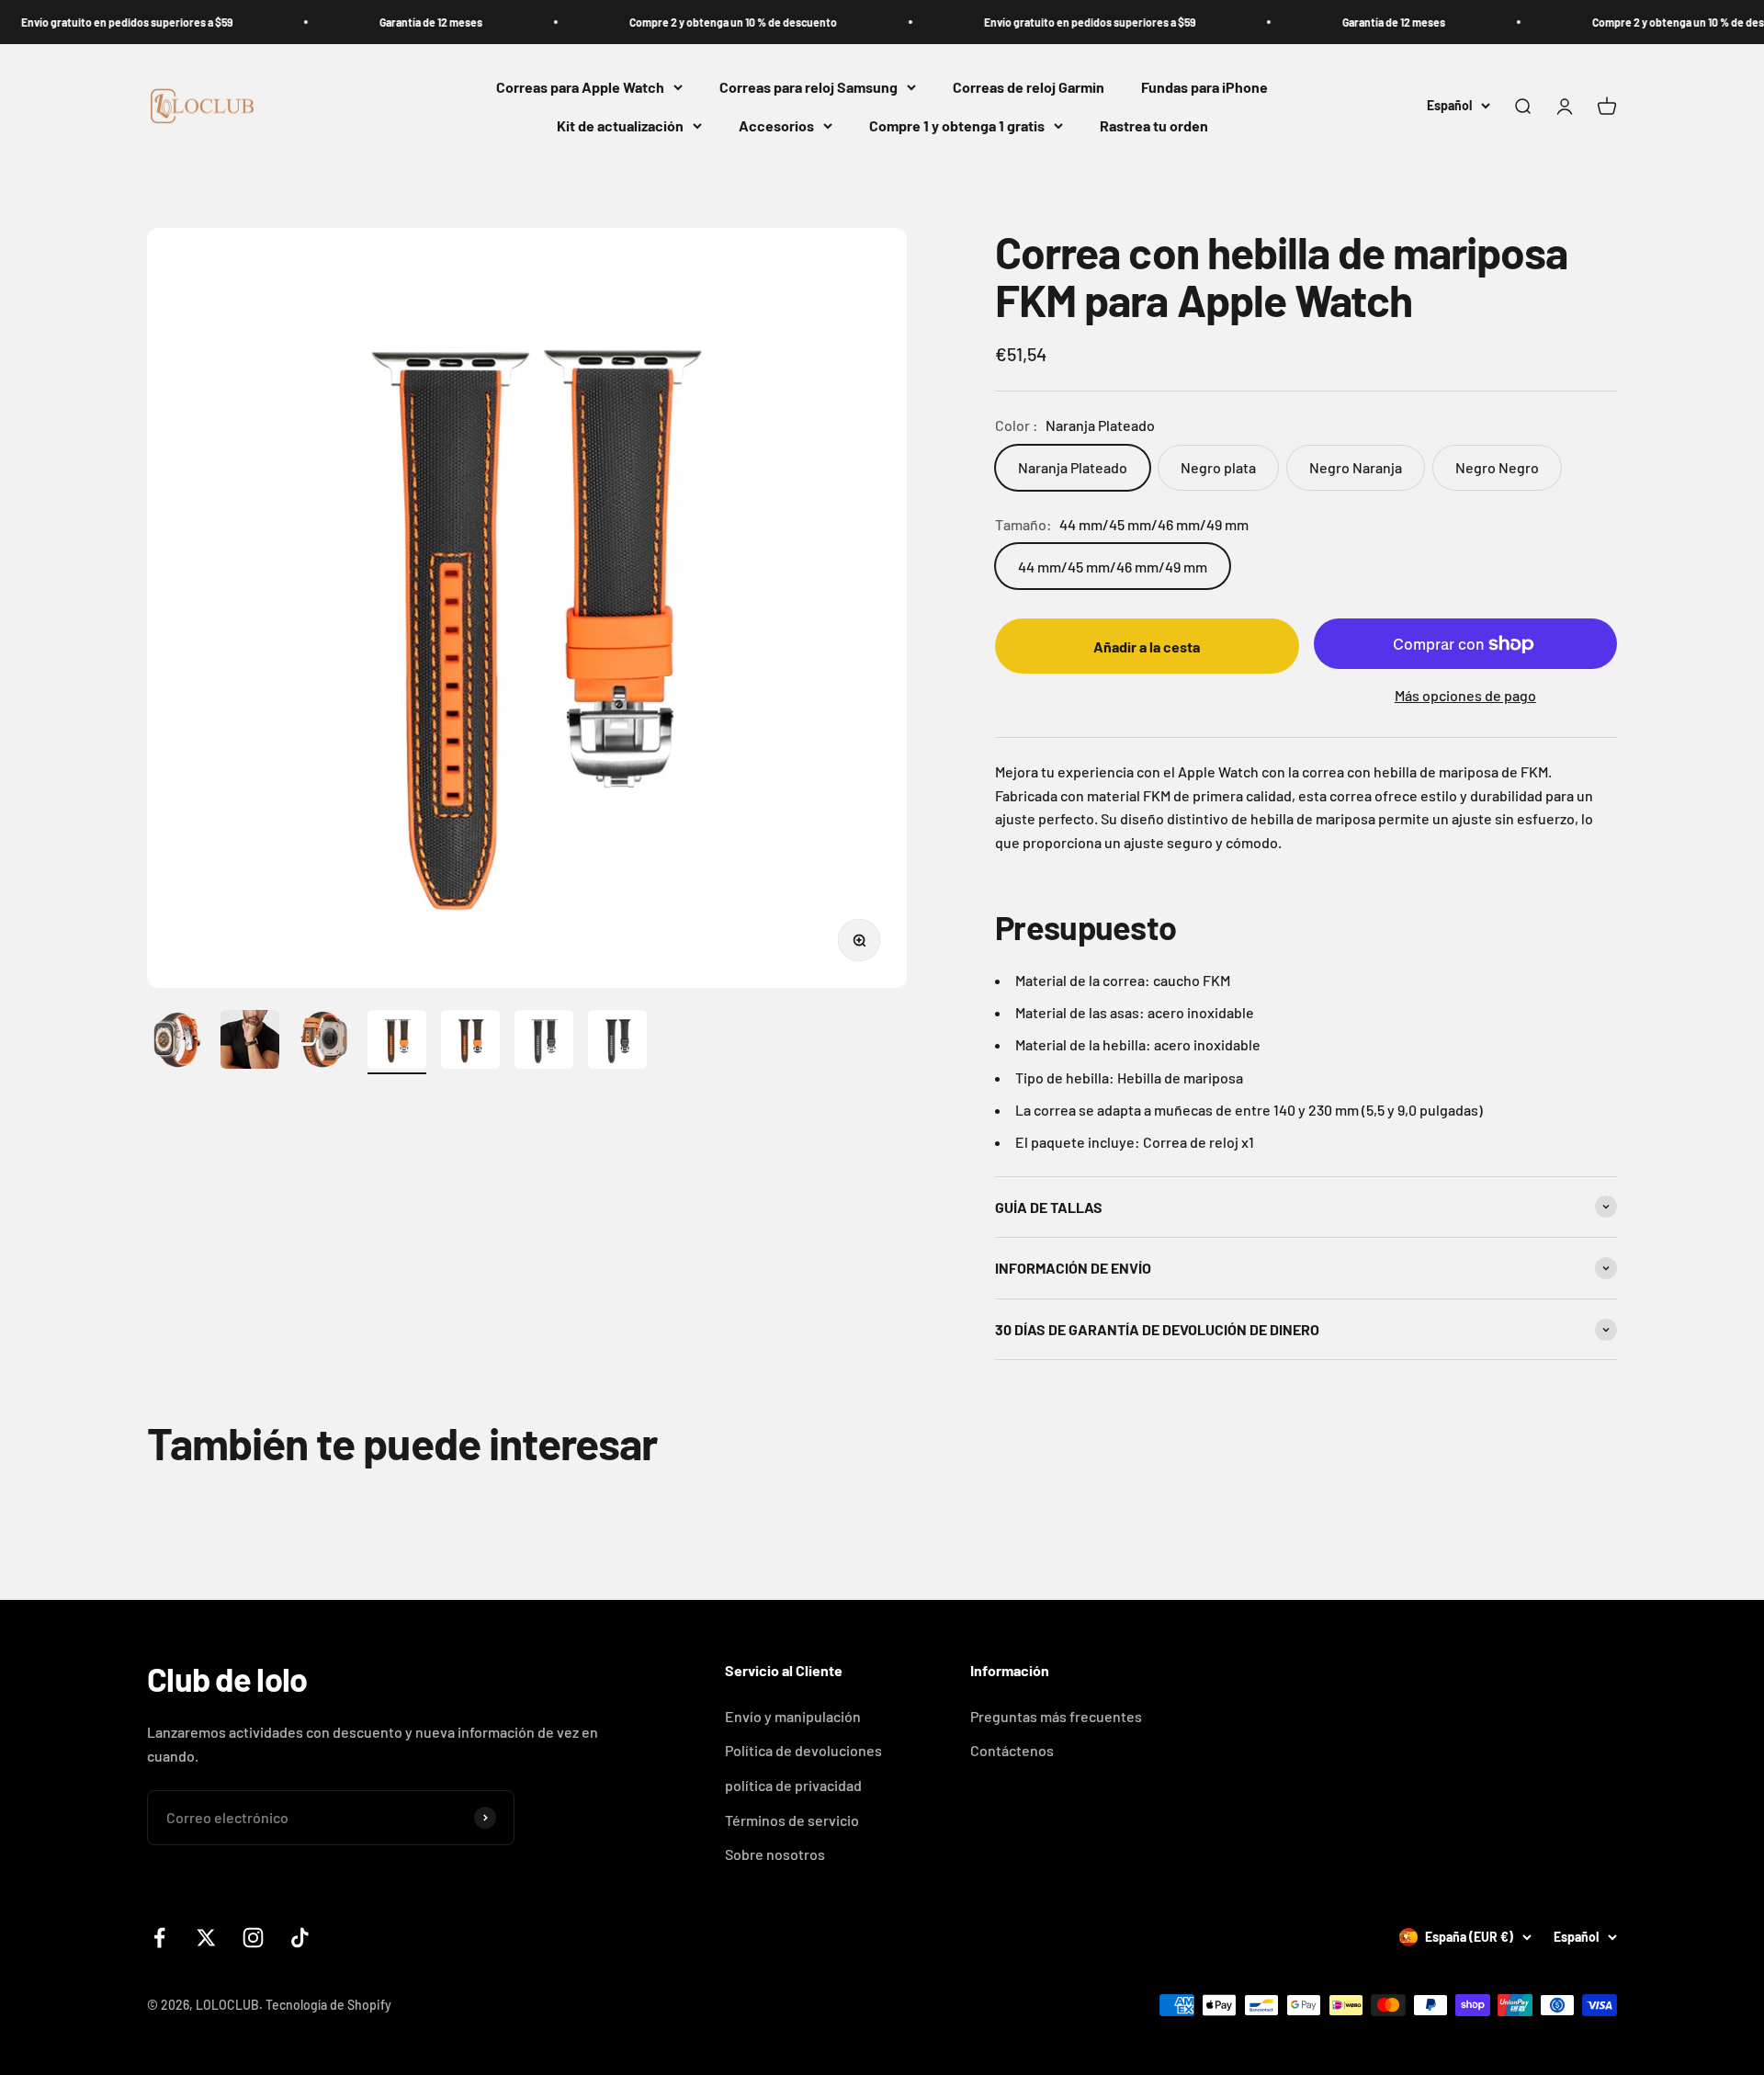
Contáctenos (1012, 1750)
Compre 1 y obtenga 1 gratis (957, 125)
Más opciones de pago (1465, 695)
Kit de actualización (620, 125)
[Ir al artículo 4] (397, 1042)
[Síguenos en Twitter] (206, 1938)
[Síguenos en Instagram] (253, 1938)
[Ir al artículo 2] (250, 1042)
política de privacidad (793, 1785)
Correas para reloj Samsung (808, 87)
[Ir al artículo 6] (544, 1042)
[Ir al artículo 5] (470, 1042)
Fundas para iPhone (1204, 87)
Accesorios (776, 125)
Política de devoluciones (803, 1750)
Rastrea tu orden (1154, 125)
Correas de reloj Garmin (1029, 87)
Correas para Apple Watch (580, 87)
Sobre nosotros (775, 1854)
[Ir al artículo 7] (617, 1042)
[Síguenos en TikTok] (300, 1938)
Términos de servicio (792, 1820)
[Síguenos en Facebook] (159, 1938)
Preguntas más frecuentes (1056, 1716)
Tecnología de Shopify (328, 2005)
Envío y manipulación (793, 1716)
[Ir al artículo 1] (176, 1042)
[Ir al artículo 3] (323, 1042)
